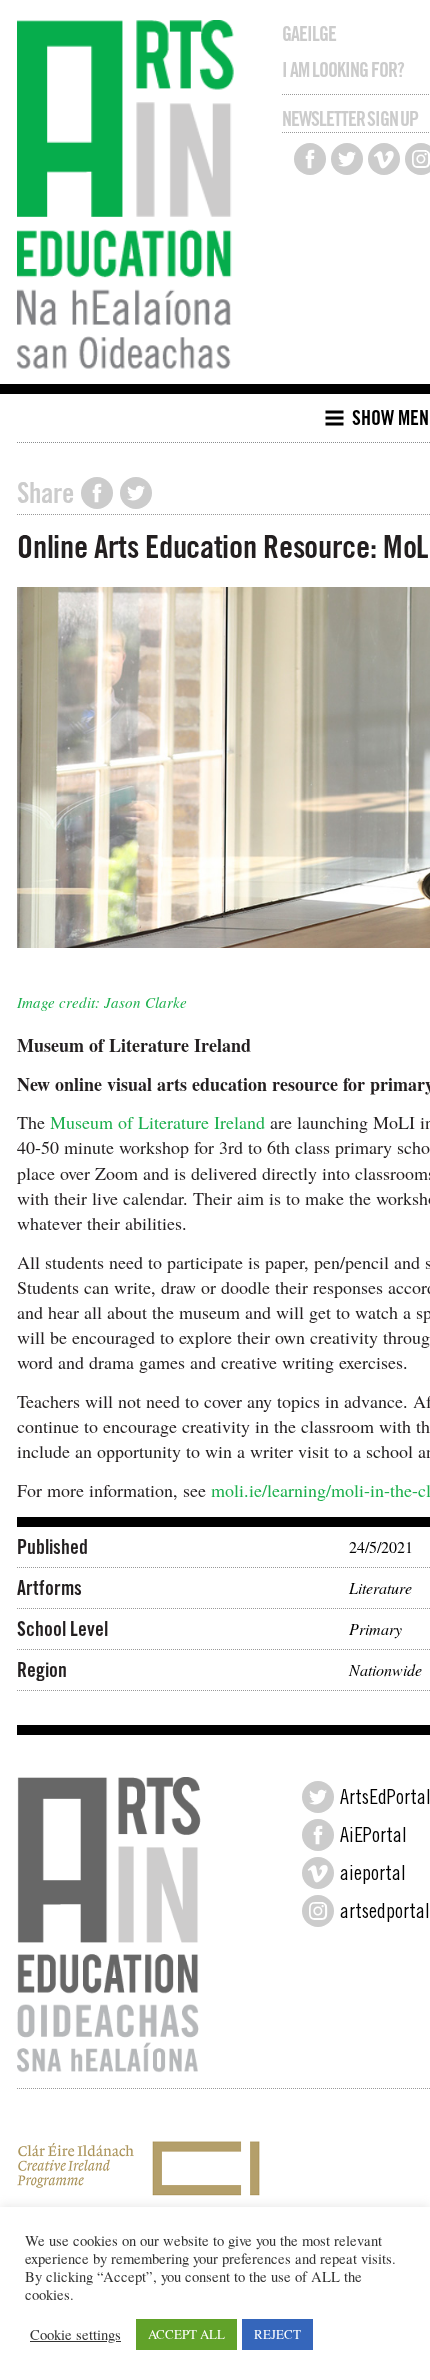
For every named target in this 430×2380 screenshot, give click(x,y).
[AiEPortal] (318, 1835)
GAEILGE (309, 34)
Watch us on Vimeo (384, 159)
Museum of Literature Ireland (157, 1122)
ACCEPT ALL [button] (186, 2334)
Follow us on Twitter (347, 159)
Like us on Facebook (310, 159)
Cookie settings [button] (75, 2335)
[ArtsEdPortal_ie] (318, 1797)
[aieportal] (318, 1873)
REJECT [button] (277, 2334)
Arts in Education (130, 197)
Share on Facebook (97, 493)
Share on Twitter (136, 493)
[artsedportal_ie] (318, 1911)
